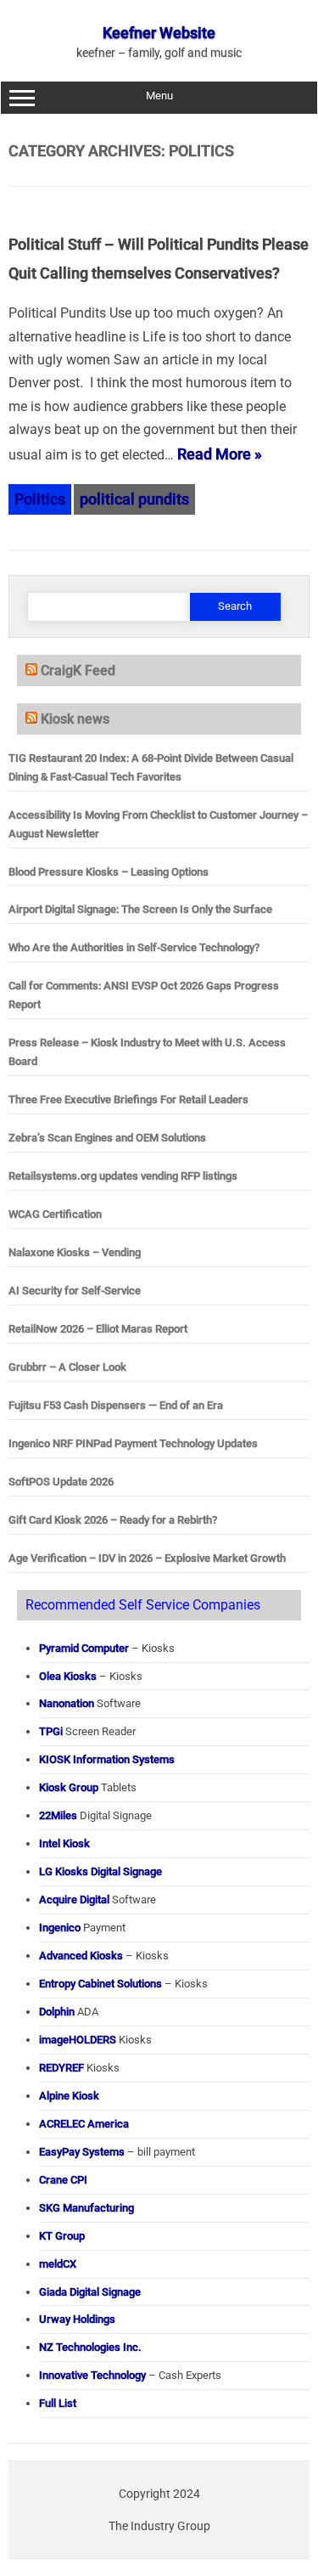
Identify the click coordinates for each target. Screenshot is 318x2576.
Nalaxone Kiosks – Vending (75, 1252)
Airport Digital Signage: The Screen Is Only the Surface (140, 909)
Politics (40, 499)
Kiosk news (75, 719)
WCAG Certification (55, 1214)
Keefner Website (159, 33)
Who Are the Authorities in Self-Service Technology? (134, 947)
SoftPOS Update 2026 (61, 1482)
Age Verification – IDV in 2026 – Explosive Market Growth (147, 1558)
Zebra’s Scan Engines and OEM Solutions (107, 1138)
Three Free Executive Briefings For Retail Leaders (128, 1099)
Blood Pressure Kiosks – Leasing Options (109, 872)
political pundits (134, 499)
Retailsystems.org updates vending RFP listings (123, 1176)
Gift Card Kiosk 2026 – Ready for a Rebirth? (113, 1520)
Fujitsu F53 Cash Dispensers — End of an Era (116, 1405)
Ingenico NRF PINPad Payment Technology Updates (133, 1443)
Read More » (220, 454)
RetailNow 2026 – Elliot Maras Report (98, 1329)
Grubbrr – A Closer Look (67, 1367)
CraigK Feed (78, 671)
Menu (159, 96)
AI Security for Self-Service (75, 1291)
